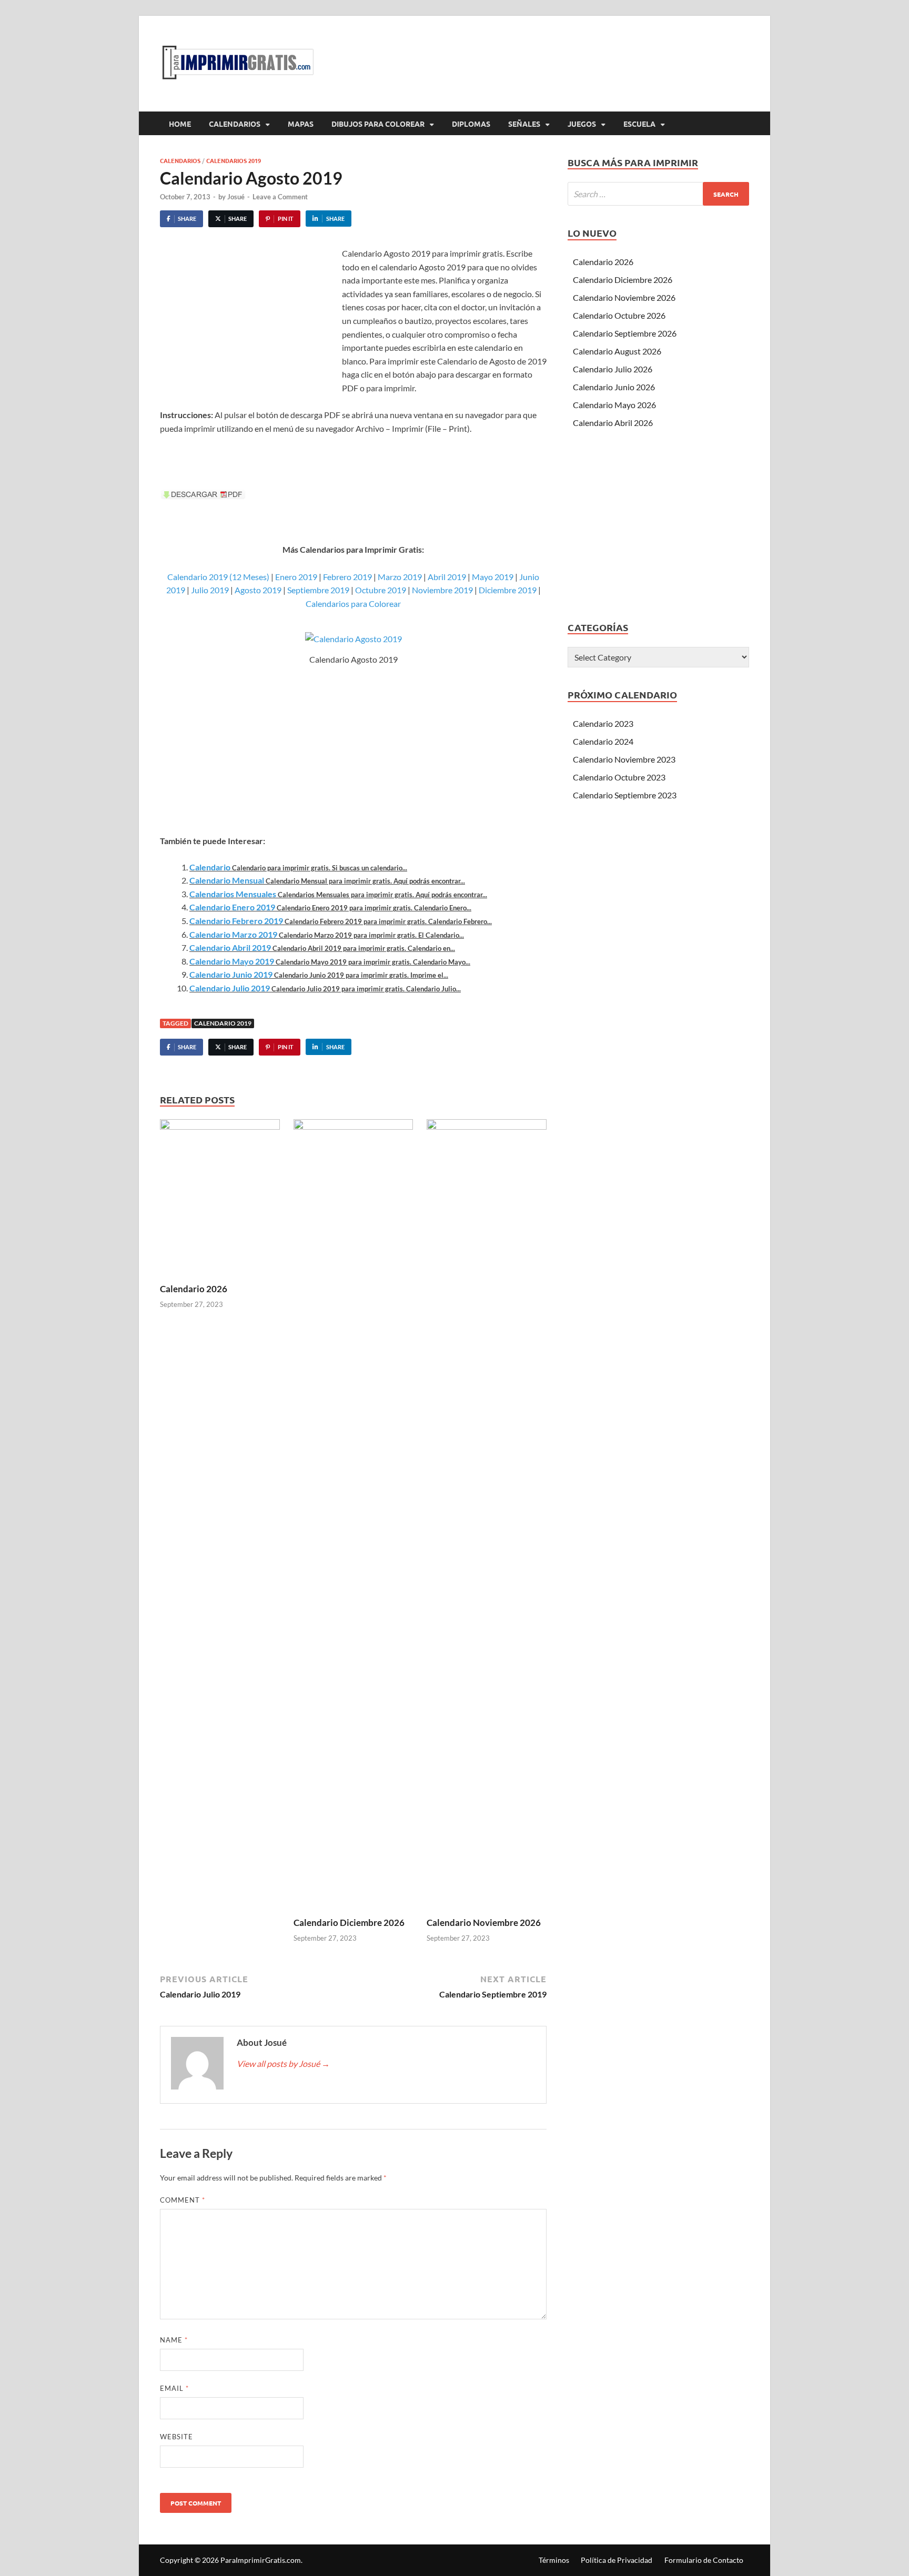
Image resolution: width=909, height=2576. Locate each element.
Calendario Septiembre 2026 (625, 333)
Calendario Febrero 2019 (236, 921)
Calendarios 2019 (234, 160)
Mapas (301, 124)
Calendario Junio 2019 (231, 974)
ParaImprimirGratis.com (261, 2560)
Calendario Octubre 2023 (619, 777)
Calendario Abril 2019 (230, 947)
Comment (183, 2200)
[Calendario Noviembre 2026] (487, 1517)
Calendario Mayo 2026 (614, 405)
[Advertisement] (248, 326)
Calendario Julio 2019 (230, 988)
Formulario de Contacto (704, 2560)
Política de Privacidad (617, 2560)
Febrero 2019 (347, 577)
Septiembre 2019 (318, 590)
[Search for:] (658, 194)
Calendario (210, 867)
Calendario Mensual (227, 880)
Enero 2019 (296, 577)
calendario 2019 (223, 1023)
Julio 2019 (210, 590)
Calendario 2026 (194, 1289)
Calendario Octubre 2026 (619, 315)
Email (174, 2388)
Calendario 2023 (603, 723)
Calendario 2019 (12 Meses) (218, 577)
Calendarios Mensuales (233, 894)
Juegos (582, 124)
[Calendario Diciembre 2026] (353, 1517)
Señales (524, 124)
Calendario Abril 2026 (613, 423)
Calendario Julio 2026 (613, 369)
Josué (236, 197)
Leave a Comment (280, 197)
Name (174, 2340)
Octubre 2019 (381, 590)
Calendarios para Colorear (353, 604)
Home (180, 124)
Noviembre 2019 (442, 590)
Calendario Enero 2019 (232, 907)
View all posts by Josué (283, 2063)
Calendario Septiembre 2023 (625, 795)
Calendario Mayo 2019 (232, 961)
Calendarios (235, 124)
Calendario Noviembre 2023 (624, 759)
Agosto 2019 (258, 590)
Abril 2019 (447, 577)
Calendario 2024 (603, 741)
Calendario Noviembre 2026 (484, 1923)
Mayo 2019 (493, 577)
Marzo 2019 (400, 577)
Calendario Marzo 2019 (233, 934)
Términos (554, 2560)
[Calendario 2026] (220, 1200)
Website (176, 2437)
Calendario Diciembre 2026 (349, 1923)
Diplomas (471, 124)
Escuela (639, 124)
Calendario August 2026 (617, 351)
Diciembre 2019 (508, 590)
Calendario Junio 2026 (614, 387)
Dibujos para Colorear (378, 124)
